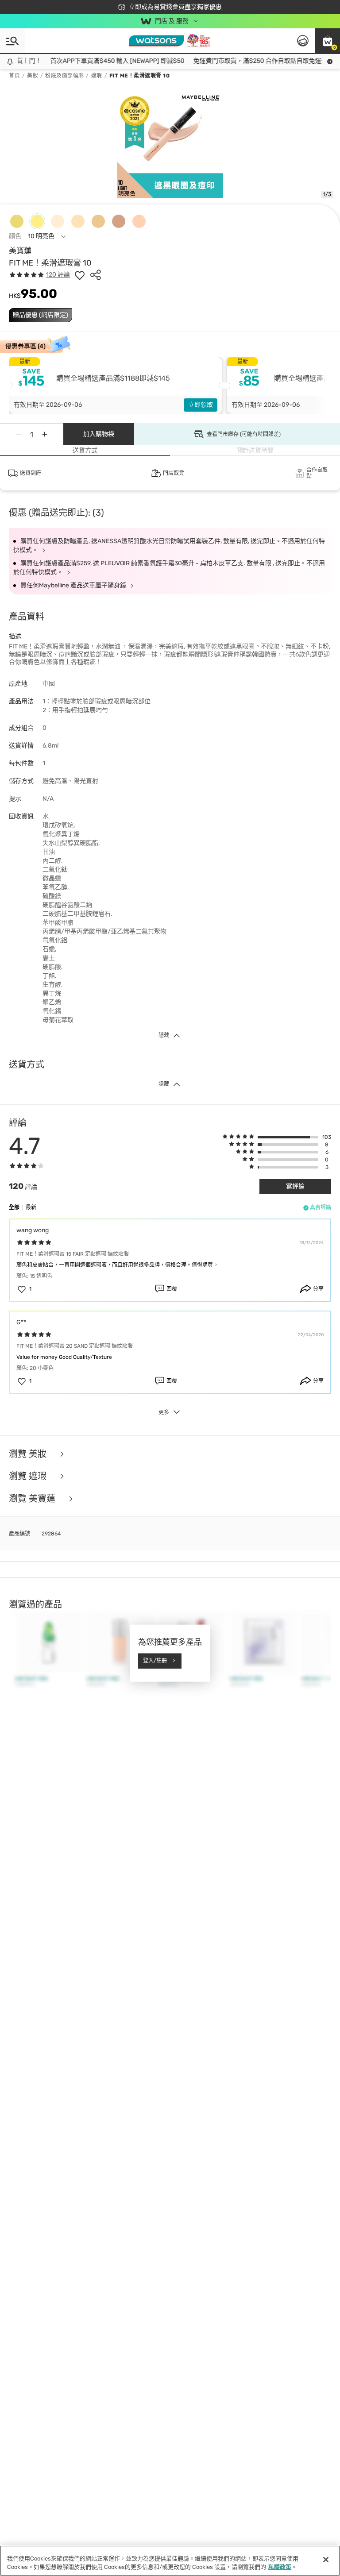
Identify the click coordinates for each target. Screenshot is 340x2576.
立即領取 (201, 405)
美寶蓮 (20, 251)
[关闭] (326, 2560)
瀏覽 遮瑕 (29, 1476)
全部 (14, 1207)
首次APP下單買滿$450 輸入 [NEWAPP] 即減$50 (107, 61)
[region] (170, 2561)
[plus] (45, 434)
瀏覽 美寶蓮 (33, 1499)
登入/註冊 (155, 1661)
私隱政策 (280, 2567)
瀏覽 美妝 (29, 1454)
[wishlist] (80, 275)
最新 (31, 1207)
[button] (328, 41)
